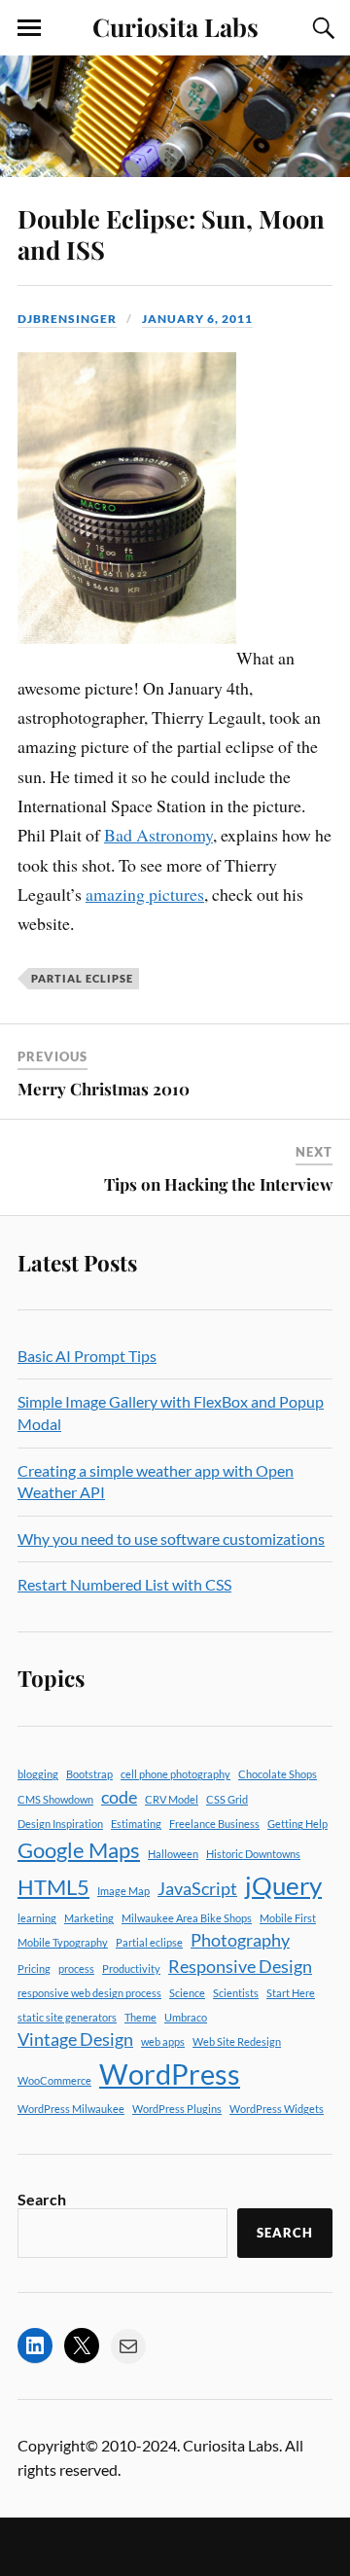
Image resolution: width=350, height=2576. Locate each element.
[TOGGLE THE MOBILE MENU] (29, 28)
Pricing (34, 1968)
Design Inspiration (60, 1824)
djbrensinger (67, 319)
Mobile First (288, 1918)
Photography (240, 1940)
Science (187, 1993)
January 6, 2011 (197, 319)
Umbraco (186, 2017)
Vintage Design (75, 2039)
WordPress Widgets (277, 2109)
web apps (163, 2041)
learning (37, 1918)
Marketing (89, 1918)
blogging (38, 1774)
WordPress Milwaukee (71, 2109)
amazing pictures (145, 894)
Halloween (173, 1854)
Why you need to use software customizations (171, 1538)
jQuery (283, 1885)
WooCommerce (54, 2080)
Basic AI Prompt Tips (87, 1356)
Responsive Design (240, 1967)
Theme (140, 2017)
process (76, 1968)
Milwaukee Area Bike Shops (187, 1918)
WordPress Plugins (177, 2109)
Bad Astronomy (158, 835)
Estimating (136, 1824)
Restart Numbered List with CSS (124, 1584)
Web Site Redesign (237, 2041)
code (119, 1797)
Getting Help (297, 1824)
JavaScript (197, 1889)
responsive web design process (89, 1993)
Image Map (123, 1891)
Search (42, 2199)
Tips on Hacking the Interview (218, 1184)
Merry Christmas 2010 (104, 1089)
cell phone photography (175, 1774)
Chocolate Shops (278, 1774)
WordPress (170, 2074)
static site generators (67, 2017)
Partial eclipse (82, 978)
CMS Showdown (55, 1799)
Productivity (131, 1968)
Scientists (236, 1993)
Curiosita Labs (175, 26)
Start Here (291, 1993)
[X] (82, 2345)
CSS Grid (227, 1799)
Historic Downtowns (253, 1854)
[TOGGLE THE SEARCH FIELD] (321, 28)
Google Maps (79, 1850)
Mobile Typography (63, 1942)
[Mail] (128, 2346)
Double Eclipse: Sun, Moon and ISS (171, 233)
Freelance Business (214, 1824)
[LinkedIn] (35, 2345)
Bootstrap (89, 1774)
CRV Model (172, 1799)
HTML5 (53, 1887)
